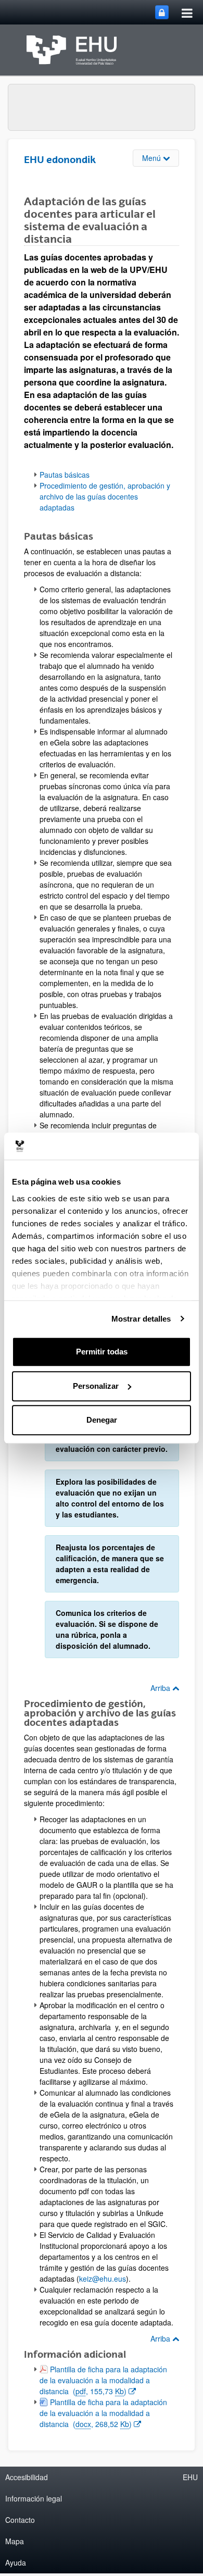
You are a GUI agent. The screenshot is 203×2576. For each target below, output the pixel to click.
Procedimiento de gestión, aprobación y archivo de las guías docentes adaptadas (105, 496)
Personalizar (96, 1386)
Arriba (161, 1688)
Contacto (20, 2520)
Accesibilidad (27, 2477)
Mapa (15, 2541)
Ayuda (16, 2562)
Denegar (102, 1420)
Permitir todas (102, 1352)
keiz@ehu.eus (103, 2279)
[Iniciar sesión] (162, 12)
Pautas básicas (65, 475)
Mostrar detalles (141, 1319)
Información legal (34, 2498)
